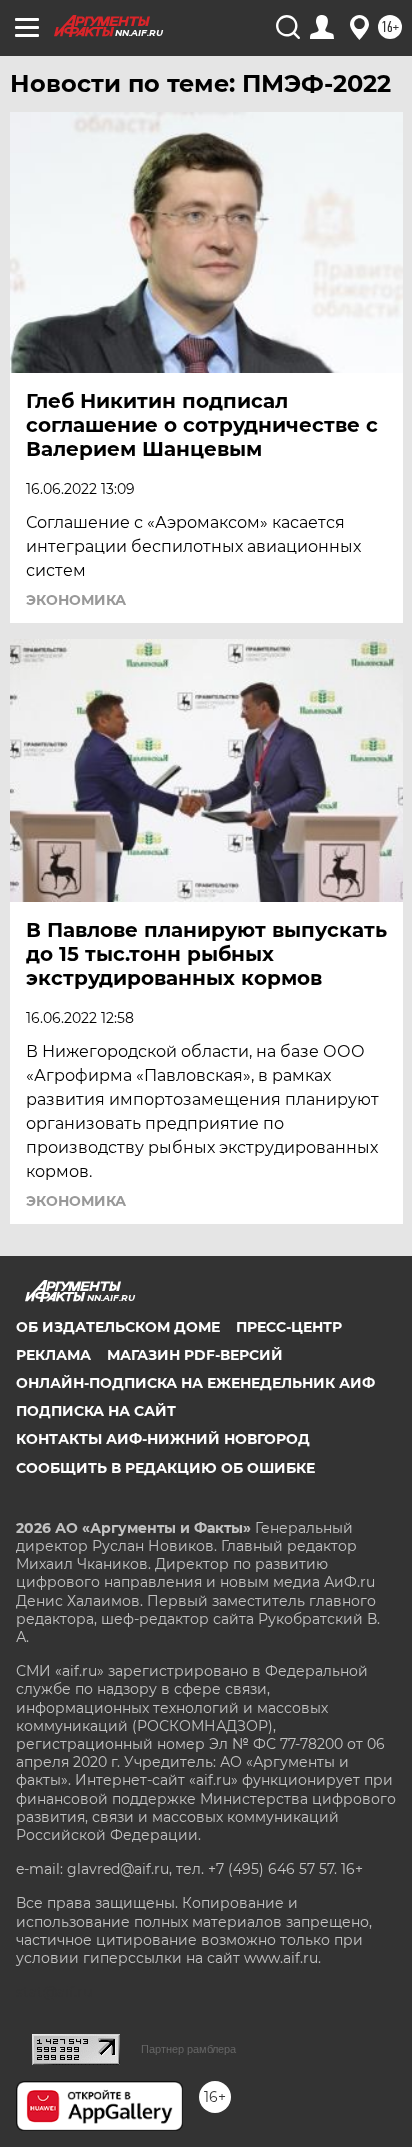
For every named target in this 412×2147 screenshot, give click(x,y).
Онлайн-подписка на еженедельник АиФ (195, 1383)
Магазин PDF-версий (195, 1355)
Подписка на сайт (96, 1411)
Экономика (76, 1201)
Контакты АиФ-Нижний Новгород (163, 1439)
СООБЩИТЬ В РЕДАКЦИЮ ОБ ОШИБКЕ (165, 1468)
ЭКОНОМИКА (76, 600)
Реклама (53, 1355)
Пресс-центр (289, 1327)
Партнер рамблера (188, 2049)
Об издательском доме (118, 1327)
